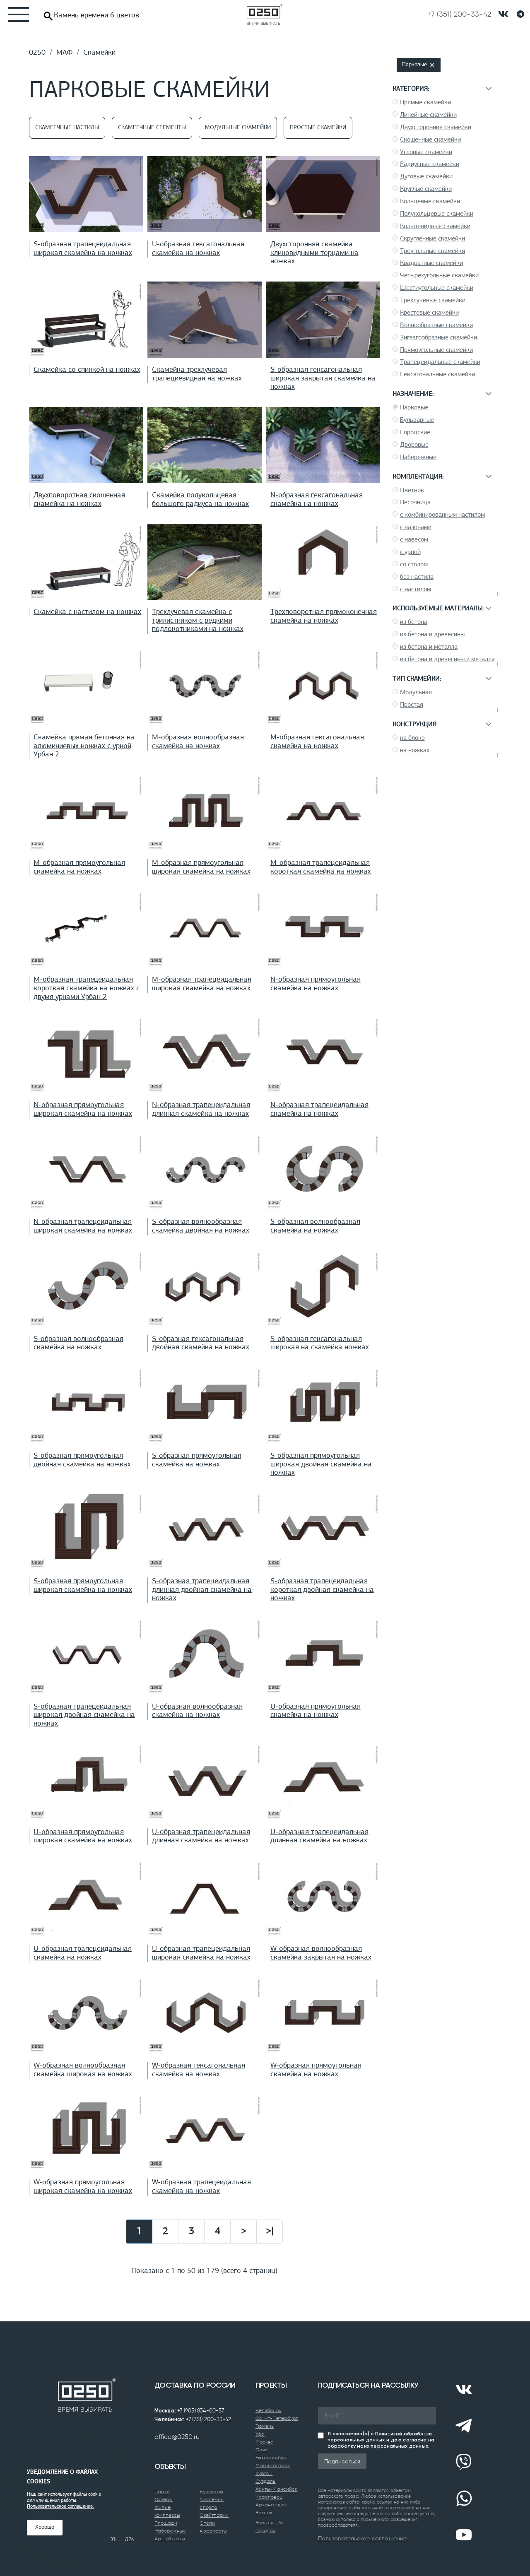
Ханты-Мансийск (276, 2489)
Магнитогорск (273, 2465)
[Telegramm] (520, 14)
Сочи (261, 2450)
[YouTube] (464, 2535)
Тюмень (265, 2426)
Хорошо (45, 2527)
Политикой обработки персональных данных (380, 2437)
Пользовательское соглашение (362, 2538)
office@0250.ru (177, 2437)
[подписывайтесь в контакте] (503, 14)
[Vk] (464, 2390)
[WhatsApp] (464, 2499)
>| (270, 2232)
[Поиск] (48, 16)
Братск (264, 2513)
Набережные (170, 2531)
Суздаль (266, 2481)
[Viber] (464, 2462)
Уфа (260, 2434)
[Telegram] (464, 2426)
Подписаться (342, 2461)
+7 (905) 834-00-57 (201, 2411)
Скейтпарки (214, 2515)
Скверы (164, 2499)
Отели (207, 2523)
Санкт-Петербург (277, 2418)
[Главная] (265, 14)
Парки (162, 2492)
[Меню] (14, 14)
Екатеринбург (272, 2458)
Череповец (269, 2497)
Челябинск (269, 2410)
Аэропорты (213, 2531)
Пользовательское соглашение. (60, 2506)
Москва (265, 2442)
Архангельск (271, 2505)
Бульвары (211, 2492)
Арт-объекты (170, 2539)
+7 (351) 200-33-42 (209, 2419)
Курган (264, 2473)
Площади (166, 2523)
